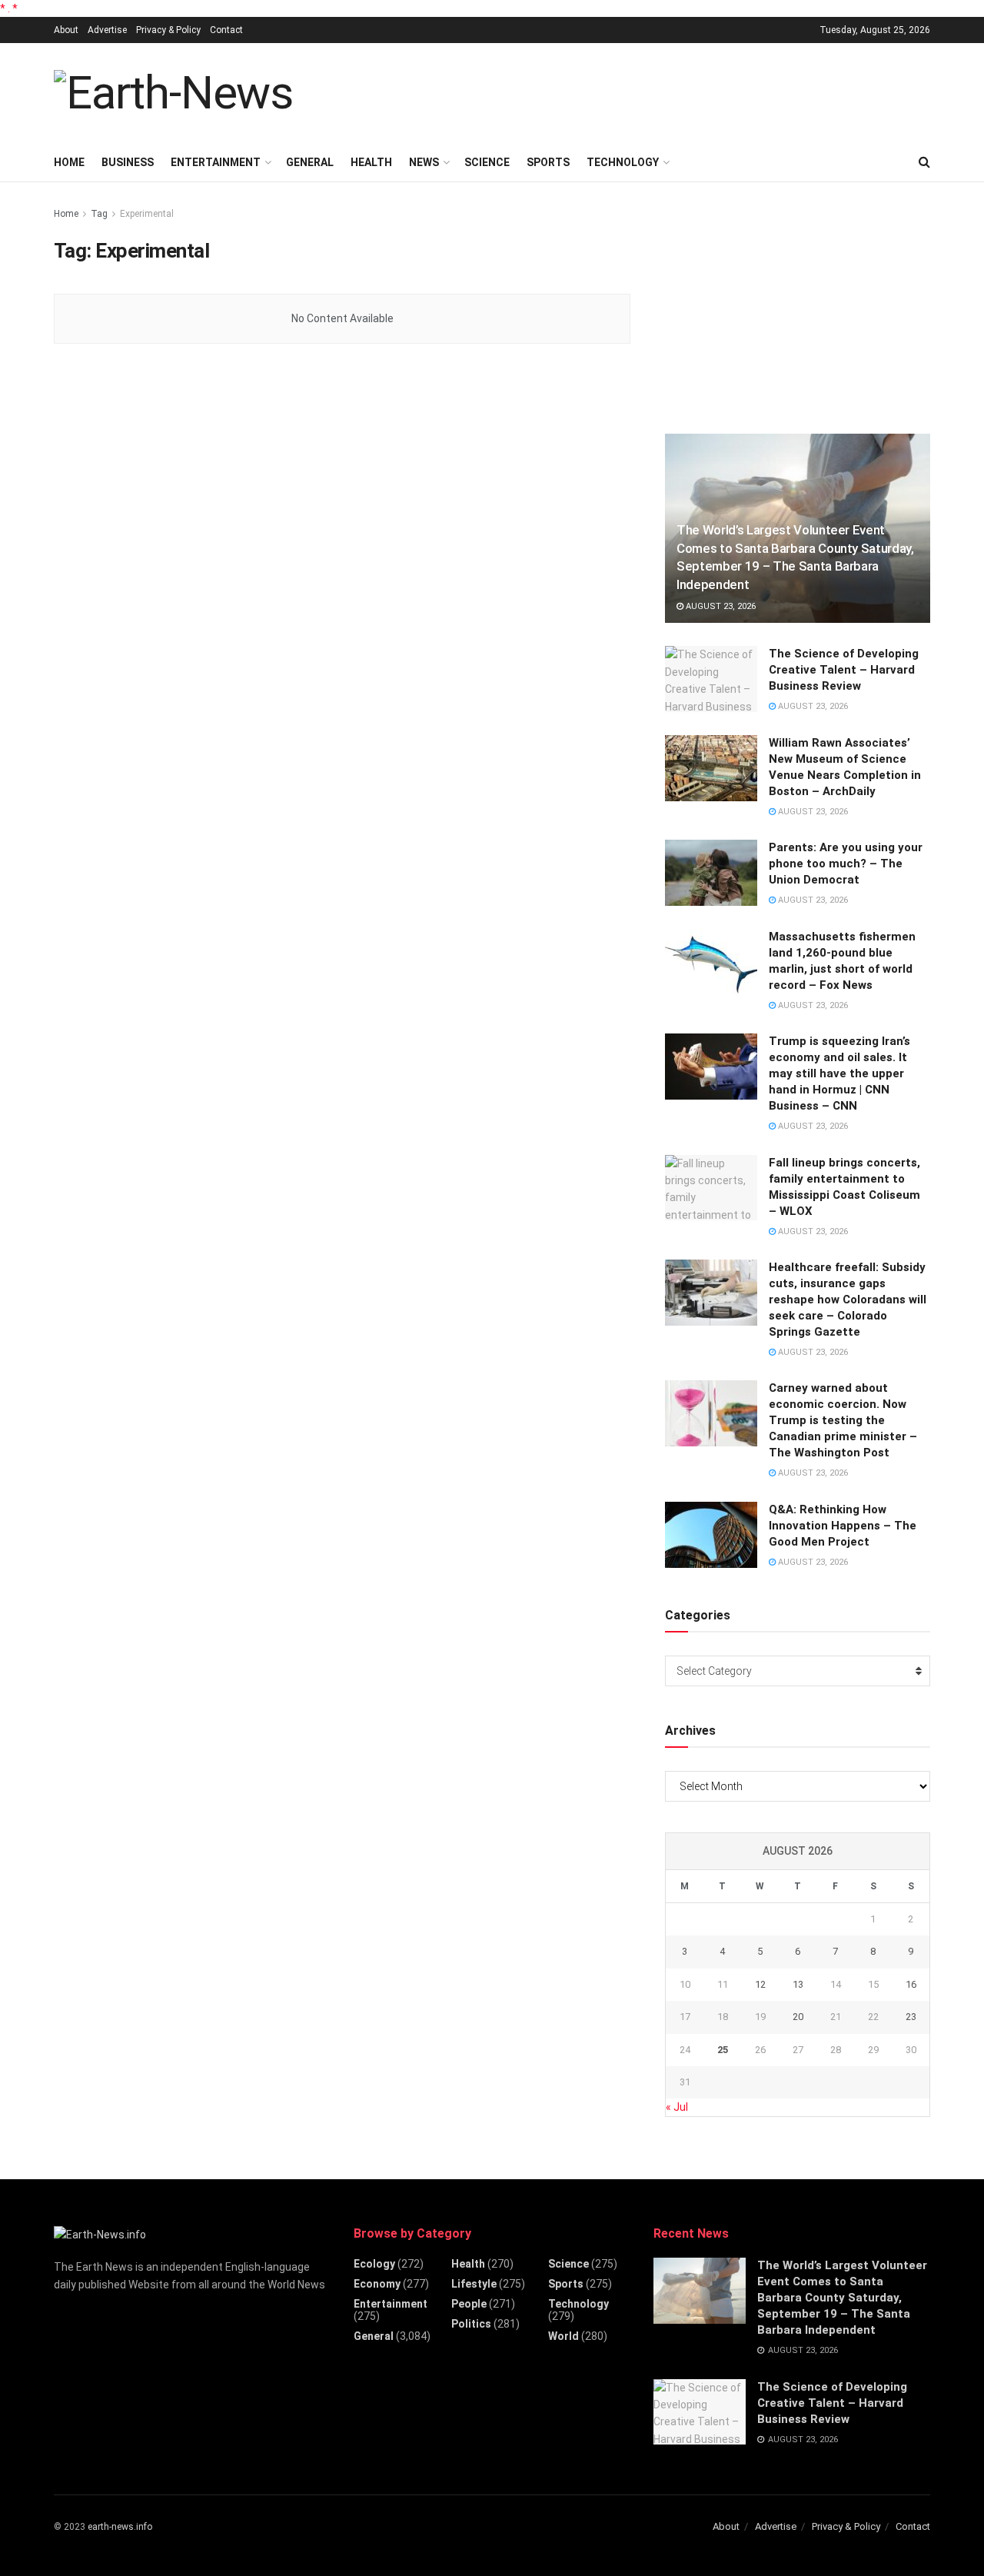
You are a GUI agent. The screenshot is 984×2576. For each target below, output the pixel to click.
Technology (623, 162)
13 (798, 1984)
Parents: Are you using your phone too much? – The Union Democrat (846, 864)
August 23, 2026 (720, 606)
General (310, 162)
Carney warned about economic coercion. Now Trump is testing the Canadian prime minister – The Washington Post (843, 1420)
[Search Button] (924, 162)
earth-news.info (120, 2527)
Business (128, 162)
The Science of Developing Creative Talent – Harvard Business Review (844, 670)
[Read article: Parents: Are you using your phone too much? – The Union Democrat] (711, 873)
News (424, 162)
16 (911, 1984)
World (563, 2336)
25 (723, 2050)
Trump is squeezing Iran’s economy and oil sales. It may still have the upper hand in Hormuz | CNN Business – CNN (839, 1073)
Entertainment (216, 162)
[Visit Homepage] (173, 93)
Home (69, 162)
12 (760, 1984)
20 (798, 2017)
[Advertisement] (650, 91)
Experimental (147, 214)
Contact (226, 30)
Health (371, 162)
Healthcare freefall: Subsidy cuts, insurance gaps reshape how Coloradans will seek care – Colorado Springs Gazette (848, 1300)
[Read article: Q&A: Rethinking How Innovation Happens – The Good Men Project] (711, 1535)
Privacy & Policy (168, 30)
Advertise (107, 30)
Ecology (374, 2264)
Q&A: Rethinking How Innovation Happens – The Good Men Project (843, 1526)
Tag (99, 214)
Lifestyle (474, 2284)
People (469, 2304)
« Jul (677, 2107)
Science (487, 162)
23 (911, 2017)
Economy (377, 2284)
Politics (471, 2324)
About (66, 30)
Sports (548, 162)
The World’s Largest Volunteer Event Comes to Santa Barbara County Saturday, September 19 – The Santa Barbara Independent (842, 2298)
